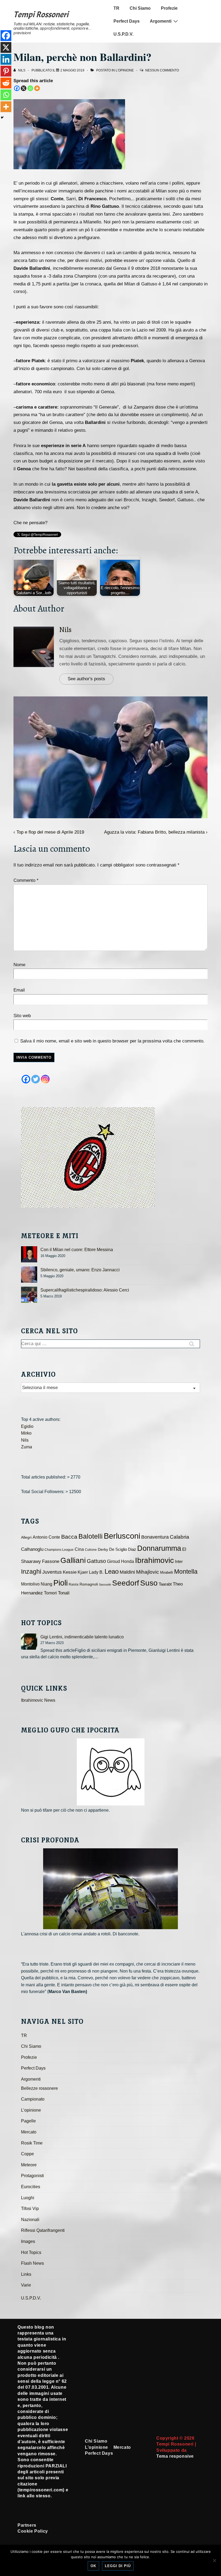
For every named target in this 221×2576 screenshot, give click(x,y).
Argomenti (161, 21)
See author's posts (86, 679)
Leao (112, 1571)
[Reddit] (6, 83)
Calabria (179, 1537)
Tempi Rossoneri (41, 15)
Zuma (27, 1447)
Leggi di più (118, 2566)
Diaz (132, 1549)
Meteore (29, 2165)
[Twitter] (36, 1079)
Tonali (64, 1593)
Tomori (50, 1593)
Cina (79, 1549)
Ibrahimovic (154, 1560)
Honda (127, 1561)
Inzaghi (31, 1572)
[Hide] (2, 118)
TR (116, 8)
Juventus (52, 1572)
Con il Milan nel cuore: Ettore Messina (77, 1250)
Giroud (113, 1561)
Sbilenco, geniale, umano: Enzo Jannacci (80, 1270)
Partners (27, 2525)
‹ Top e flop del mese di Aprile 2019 (49, 832)
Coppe (27, 2154)
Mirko (26, 1433)
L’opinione (31, 2110)
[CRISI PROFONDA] (110, 1889)
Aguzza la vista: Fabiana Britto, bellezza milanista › (156, 832)
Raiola (74, 1584)
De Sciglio (118, 1549)
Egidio (27, 1426)
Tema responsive (175, 2456)
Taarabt (165, 1584)
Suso (149, 1583)
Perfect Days (127, 21)
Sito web (22, 1016)
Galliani (73, 1560)
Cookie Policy (33, 2531)
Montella (186, 1572)
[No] (214, 2560)
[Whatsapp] (30, 88)
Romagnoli (89, 1584)
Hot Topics (31, 2252)
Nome (19, 965)
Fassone (51, 1561)
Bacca (69, 1537)
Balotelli (91, 1536)
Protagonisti (32, 2176)
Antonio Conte (46, 1537)
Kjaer (83, 1572)
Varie (26, 2285)
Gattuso (96, 1561)
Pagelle (28, 2121)
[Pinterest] (6, 71)
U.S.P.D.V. (123, 34)
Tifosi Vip (30, 2209)
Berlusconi (122, 1536)
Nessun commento (162, 70)
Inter (179, 1562)
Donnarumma (159, 1548)
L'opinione (125, 70)
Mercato (29, 2132)
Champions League (59, 1550)
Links (26, 2274)
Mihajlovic (148, 1572)
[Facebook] (17, 88)
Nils (65, 630)
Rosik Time (32, 2143)
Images (28, 2241)
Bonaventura (155, 1537)
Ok (93, 2566)
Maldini (127, 1572)
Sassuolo (105, 1584)
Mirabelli (167, 1572)
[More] (37, 88)
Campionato (33, 2099)
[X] (24, 88)
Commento (26, 880)
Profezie (169, 8)
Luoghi (28, 2198)
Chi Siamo (140, 8)
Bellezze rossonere (39, 2088)
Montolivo (30, 1584)
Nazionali (30, 2220)
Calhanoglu (32, 1549)
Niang (46, 1584)
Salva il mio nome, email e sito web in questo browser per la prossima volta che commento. (112, 1041)
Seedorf (126, 1583)
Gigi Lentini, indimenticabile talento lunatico (82, 1637)
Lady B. (96, 1572)
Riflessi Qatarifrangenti (43, 2230)
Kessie (70, 1572)
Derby (103, 1550)
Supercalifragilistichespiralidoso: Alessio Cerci (85, 1290)
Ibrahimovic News (38, 1700)
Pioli (61, 1583)
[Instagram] (45, 1079)
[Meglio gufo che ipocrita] (110, 1772)
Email (19, 990)
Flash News (32, 2263)
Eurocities (31, 2187)
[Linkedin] (6, 59)
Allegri (26, 1537)
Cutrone (91, 1550)
